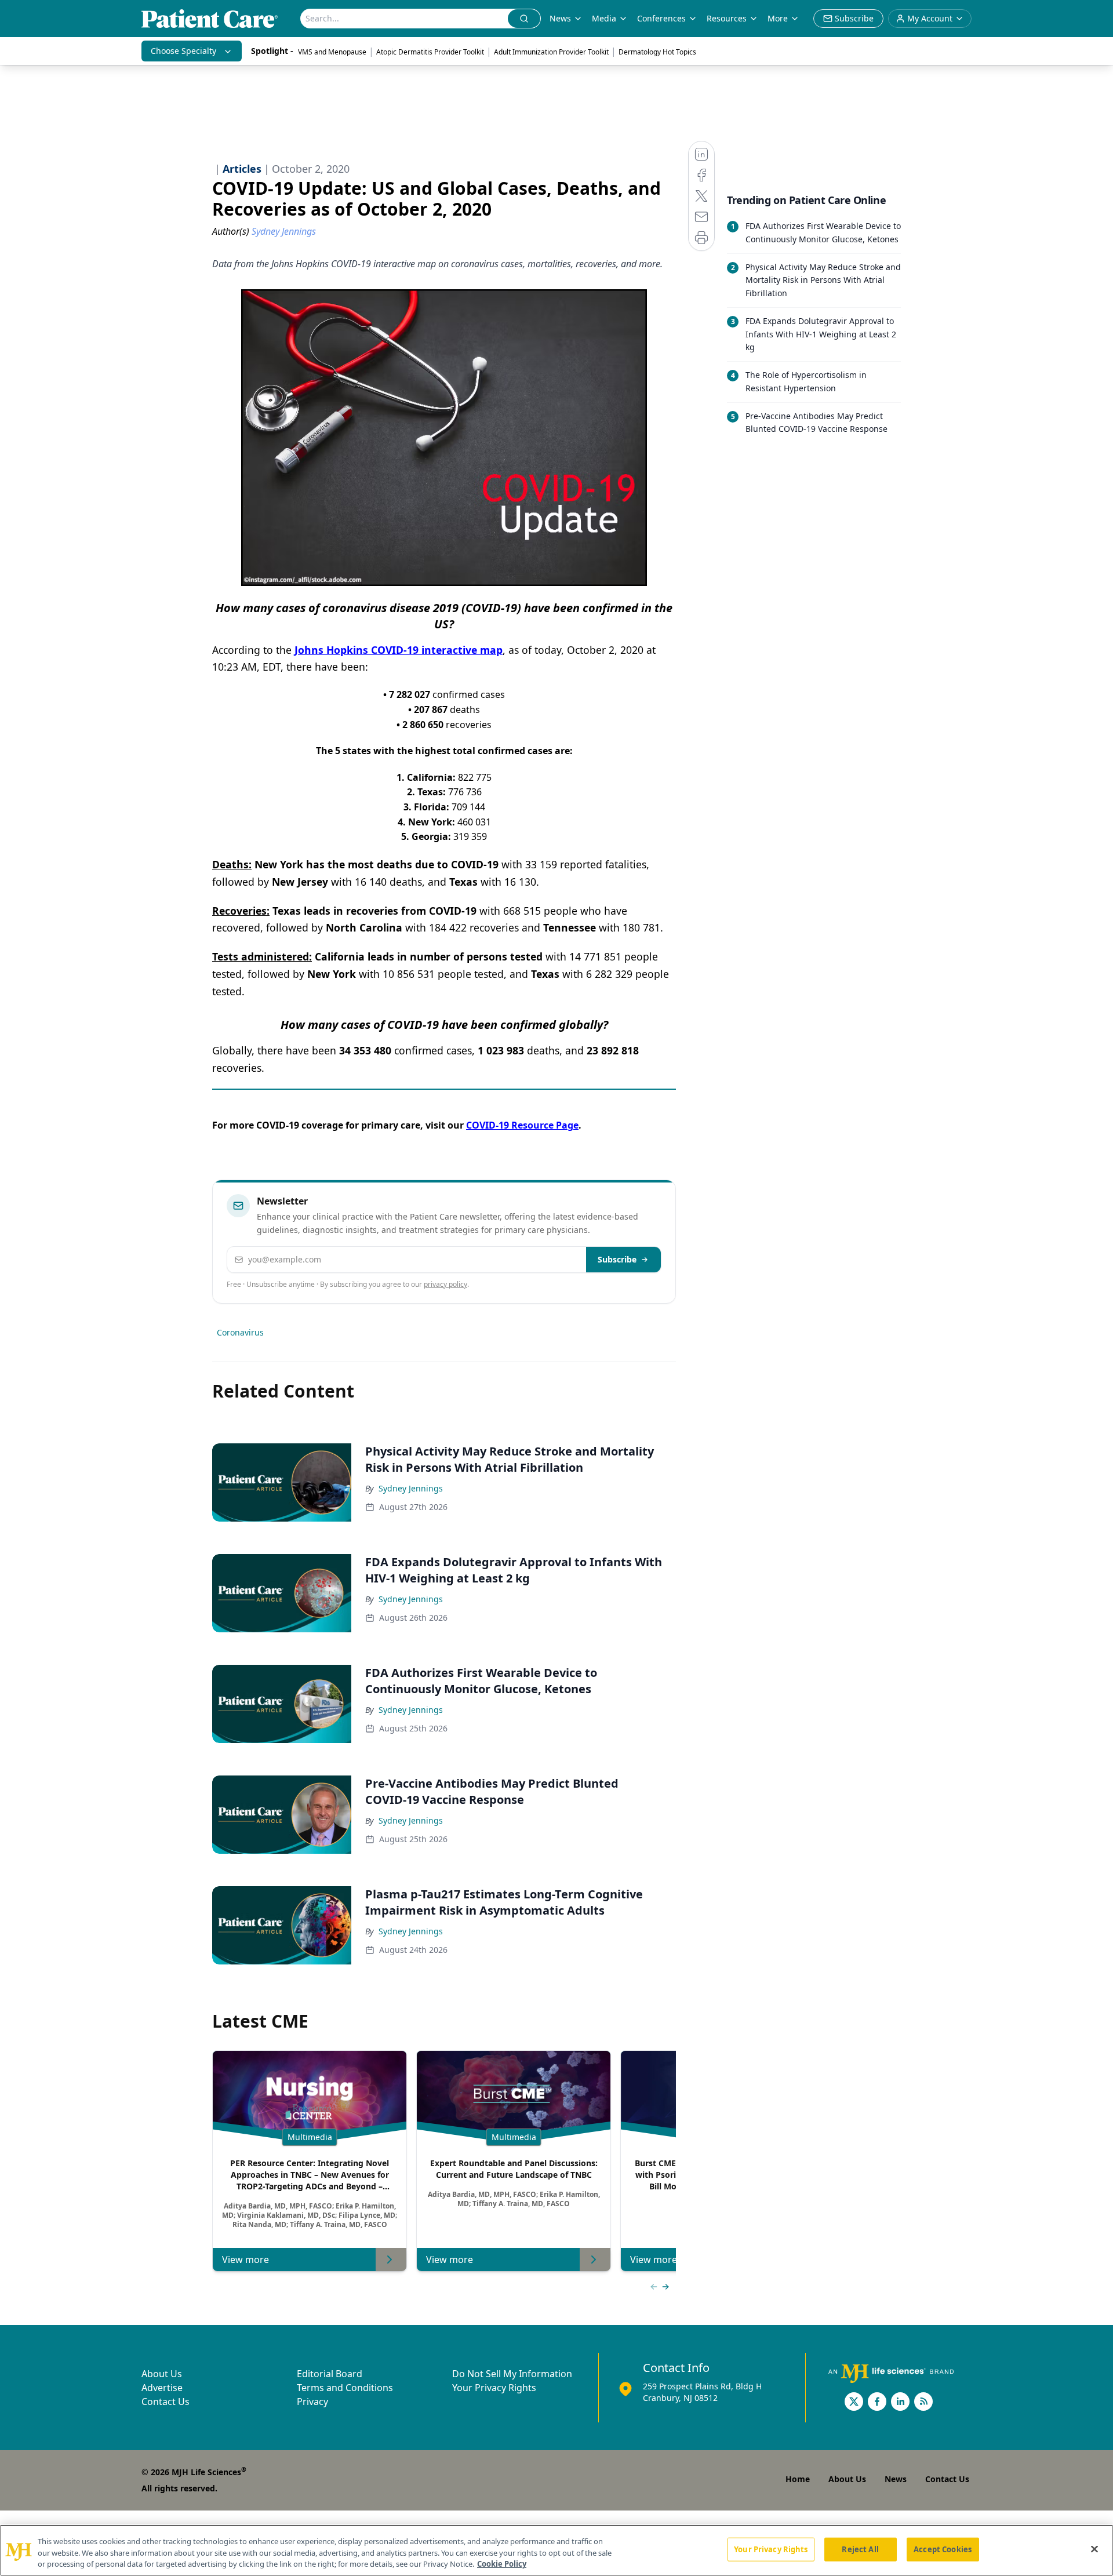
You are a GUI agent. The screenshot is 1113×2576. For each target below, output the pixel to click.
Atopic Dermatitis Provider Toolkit (430, 52)
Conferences (661, 18)
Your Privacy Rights (494, 2388)
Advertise (162, 2388)
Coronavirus (240, 1332)
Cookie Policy (502, 2564)
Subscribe (617, 1259)
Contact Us (166, 2402)
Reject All (860, 2549)
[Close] (1094, 2549)
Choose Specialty (183, 51)
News (560, 18)
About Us (162, 2374)
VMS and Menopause (332, 52)
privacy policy (445, 1284)
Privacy (312, 2402)
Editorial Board (330, 2374)
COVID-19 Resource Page (522, 1125)
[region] (556, 2550)
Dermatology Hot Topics (657, 52)
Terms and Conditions (345, 2388)
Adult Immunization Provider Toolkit (551, 52)
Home (798, 2479)
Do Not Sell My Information (512, 2374)
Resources (727, 18)
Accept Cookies (943, 2549)
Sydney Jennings (411, 1488)
